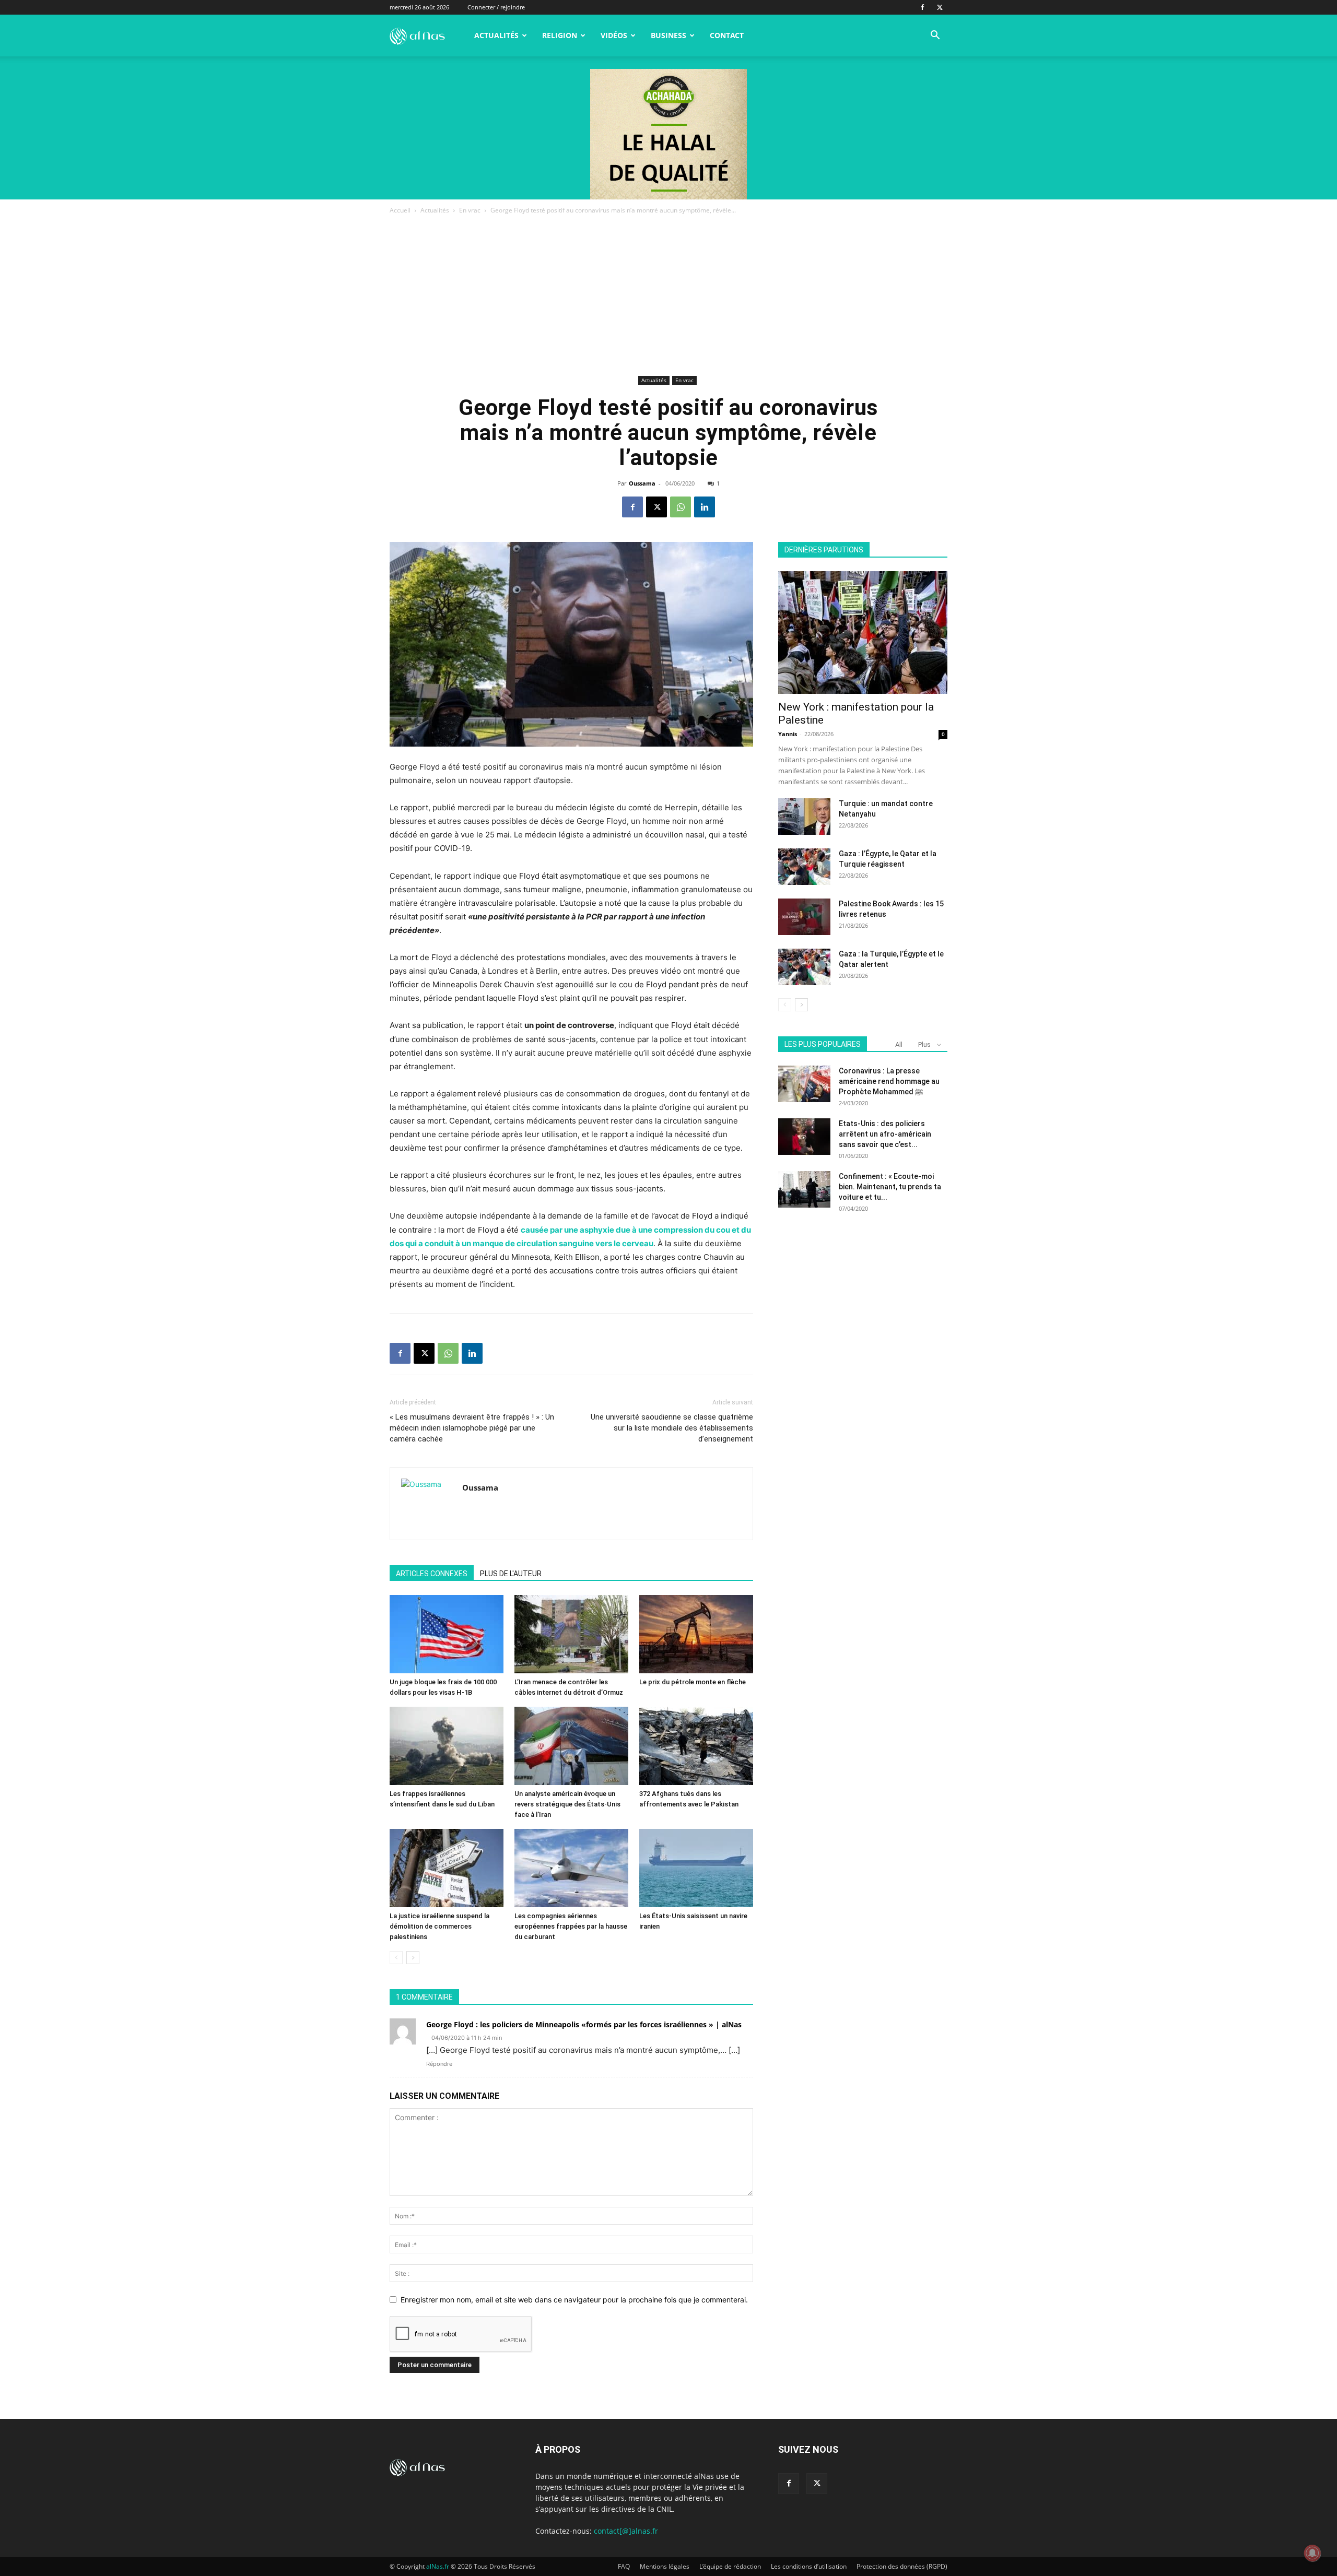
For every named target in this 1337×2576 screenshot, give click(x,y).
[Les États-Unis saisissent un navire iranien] (696, 1868)
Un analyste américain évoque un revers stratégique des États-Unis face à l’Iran (567, 1804)
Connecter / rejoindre (496, 7)
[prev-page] (396, 1958)
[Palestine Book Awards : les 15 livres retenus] (804, 917)
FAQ (624, 2566)
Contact (727, 35)
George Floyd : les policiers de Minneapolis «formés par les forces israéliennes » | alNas (584, 2024)
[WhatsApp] (681, 507)
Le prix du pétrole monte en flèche (693, 1682)
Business (668, 35)
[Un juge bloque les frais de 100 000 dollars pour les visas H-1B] (447, 1634)
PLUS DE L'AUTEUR (511, 1574)
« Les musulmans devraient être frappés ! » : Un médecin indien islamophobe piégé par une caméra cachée (472, 1428)
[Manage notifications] (1312, 2553)
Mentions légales (665, 2566)
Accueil (400, 210)
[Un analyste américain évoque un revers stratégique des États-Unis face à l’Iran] (571, 1746)
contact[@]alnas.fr (626, 2531)
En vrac (470, 210)
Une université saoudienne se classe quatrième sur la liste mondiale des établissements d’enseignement (672, 1428)
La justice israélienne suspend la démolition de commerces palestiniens (439, 1926)
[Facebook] (922, 7)
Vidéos (614, 35)
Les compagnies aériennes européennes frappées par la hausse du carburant (571, 1926)
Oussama (642, 483)
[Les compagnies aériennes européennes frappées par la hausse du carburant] (571, 1868)
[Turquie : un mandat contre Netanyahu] (804, 817)
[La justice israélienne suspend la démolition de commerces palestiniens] (447, 1868)
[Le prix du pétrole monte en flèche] (696, 1634)
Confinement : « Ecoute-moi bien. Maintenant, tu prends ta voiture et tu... (890, 1187)
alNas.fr (438, 2566)
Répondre (439, 2064)
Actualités (496, 35)
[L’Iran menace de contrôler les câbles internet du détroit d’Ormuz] (571, 1634)
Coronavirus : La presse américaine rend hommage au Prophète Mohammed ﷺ (889, 1081)
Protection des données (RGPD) (902, 2566)
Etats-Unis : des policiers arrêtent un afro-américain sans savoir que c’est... (885, 1134)
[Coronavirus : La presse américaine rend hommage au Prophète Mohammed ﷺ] (804, 1084)
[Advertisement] (668, 294)
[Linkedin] (705, 507)
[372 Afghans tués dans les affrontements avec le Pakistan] (696, 1746)
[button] (935, 36)
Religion (560, 35)
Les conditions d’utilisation (809, 2566)
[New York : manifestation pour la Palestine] (863, 633)
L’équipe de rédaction (730, 2566)
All (899, 1044)
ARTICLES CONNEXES (432, 1574)
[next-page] (413, 1958)
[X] (940, 7)
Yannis (788, 734)
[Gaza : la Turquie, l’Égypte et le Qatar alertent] (804, 967)
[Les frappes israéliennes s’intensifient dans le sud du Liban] (447, 1746)
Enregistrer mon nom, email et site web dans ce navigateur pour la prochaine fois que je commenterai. (574, 2300)
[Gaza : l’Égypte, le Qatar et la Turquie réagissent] (804, 867)
